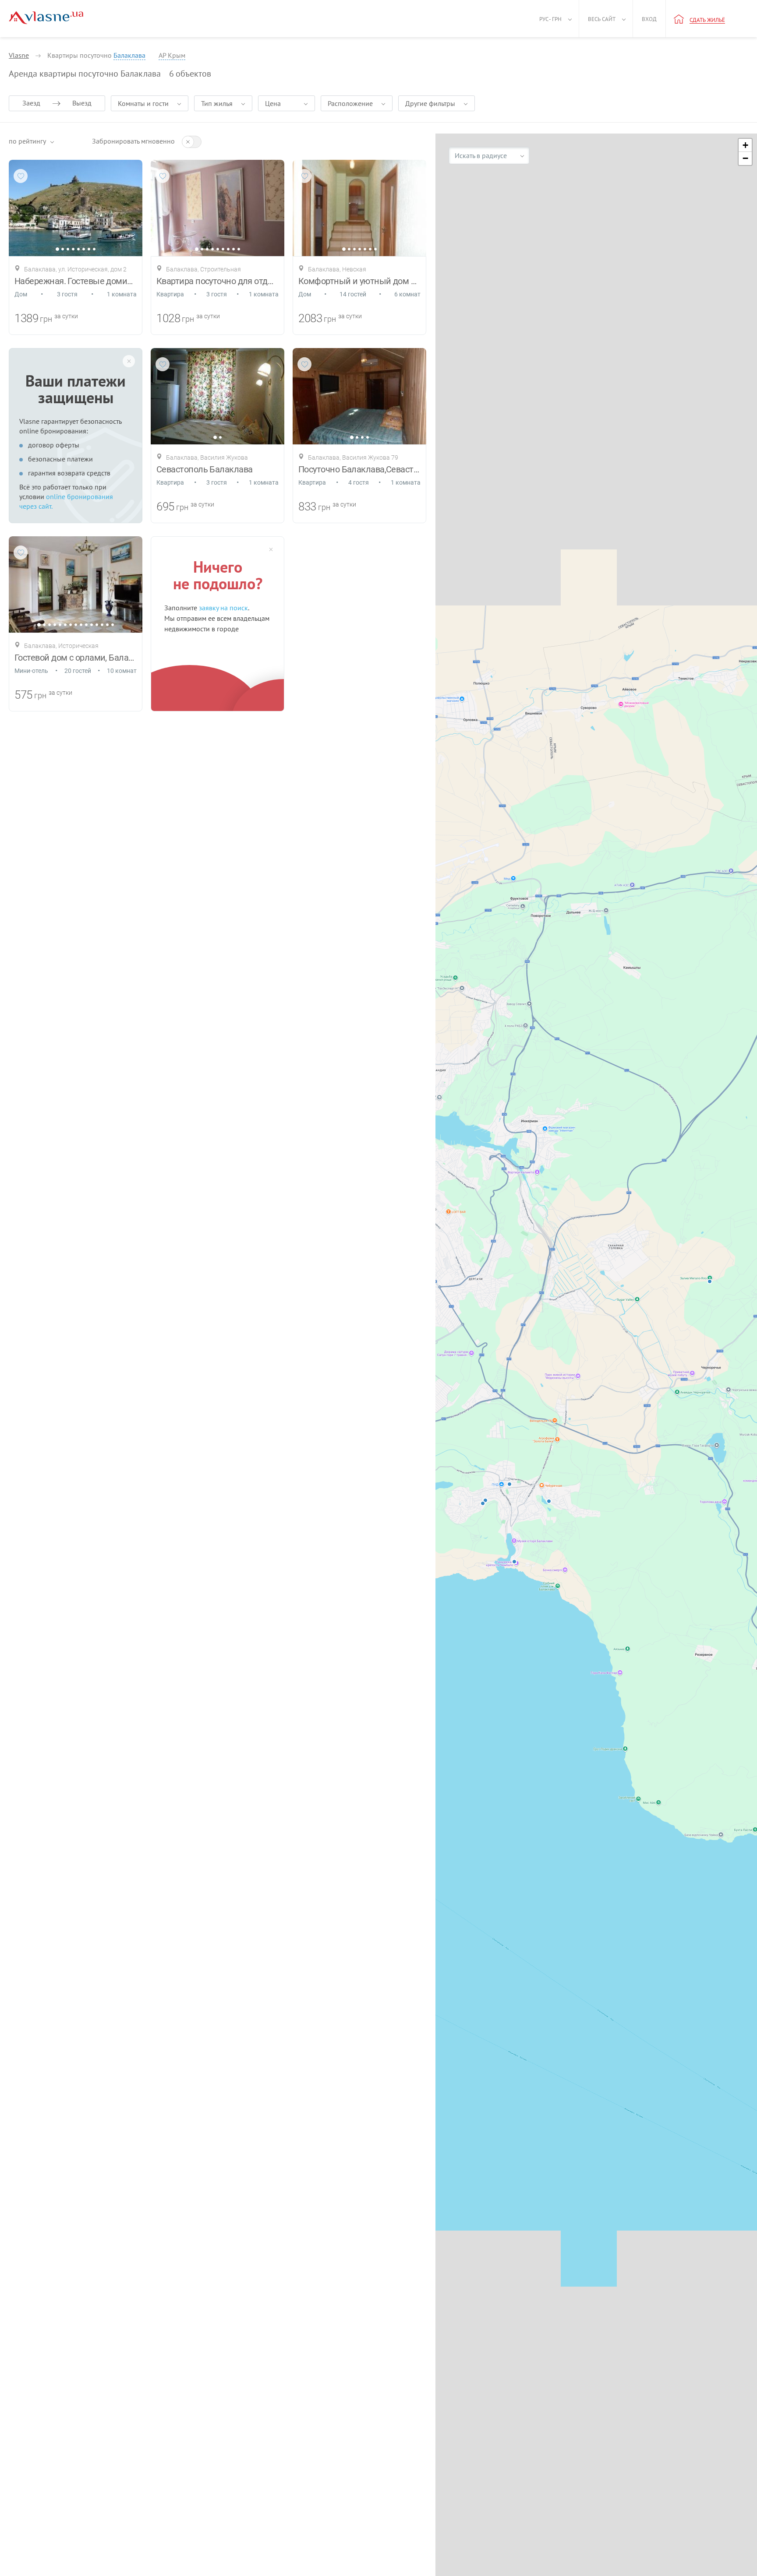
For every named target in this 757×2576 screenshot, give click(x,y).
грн (46, 319)
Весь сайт (602, 19)
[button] (745, 145)
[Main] (46, 18)
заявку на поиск (223, 608)
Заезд (31, 103)
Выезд (82, 103)
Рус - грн (550, 19)
